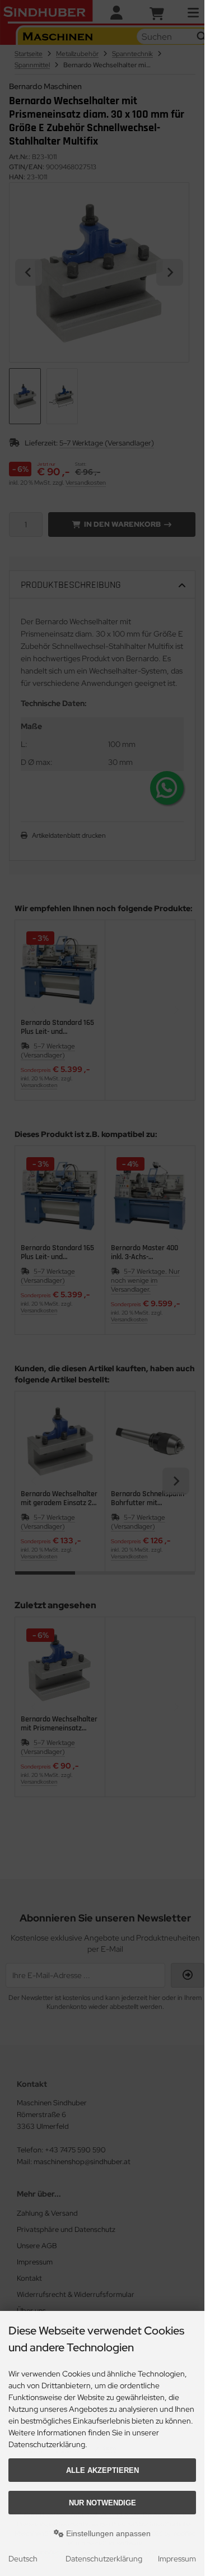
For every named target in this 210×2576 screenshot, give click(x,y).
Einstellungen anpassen (107, 2533)
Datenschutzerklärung (104, 2559)
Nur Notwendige (102, 2503)
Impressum (177, 2559)
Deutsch (23, 2559)
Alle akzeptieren (102, 2470)
